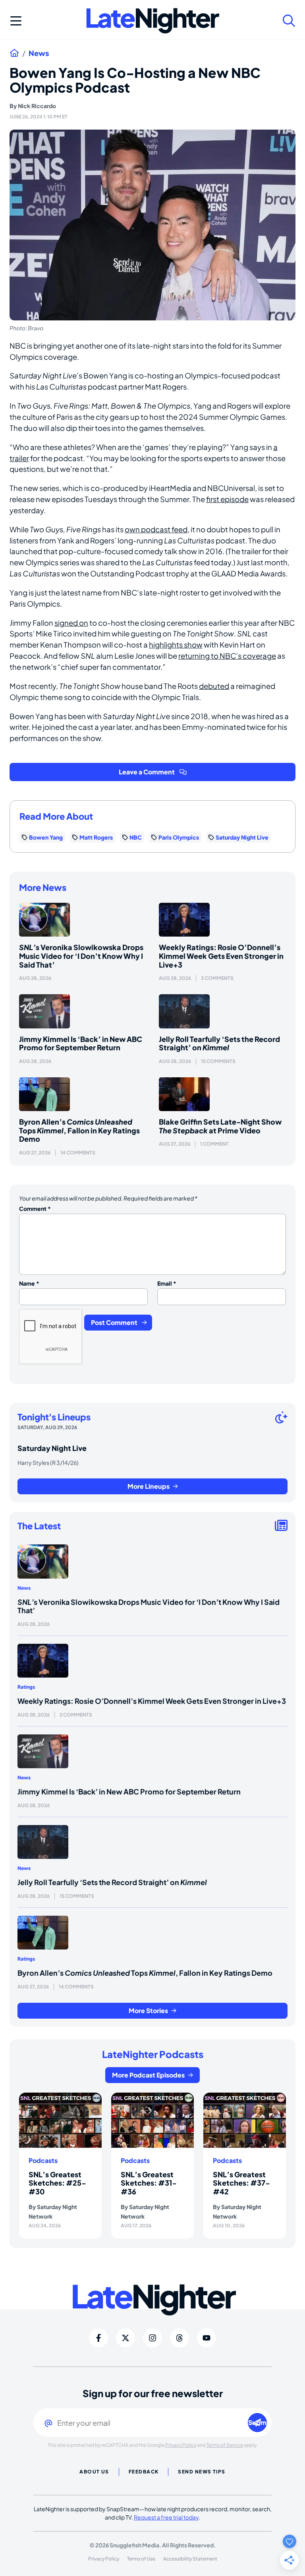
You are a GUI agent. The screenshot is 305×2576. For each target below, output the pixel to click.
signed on (71, 623)
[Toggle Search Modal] (289, 21)
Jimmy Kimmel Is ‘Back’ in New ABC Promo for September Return (81, 1043)
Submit (258, 2422)
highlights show (176, 645)
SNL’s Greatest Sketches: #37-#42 (241, 2183)
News (39, 53)
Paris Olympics (179, 837)
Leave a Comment (147, 772)
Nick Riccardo (37, 106)
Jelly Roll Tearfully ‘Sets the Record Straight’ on (219, 1043)
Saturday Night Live (242, 837)
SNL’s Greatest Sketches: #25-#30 (57, 2183)
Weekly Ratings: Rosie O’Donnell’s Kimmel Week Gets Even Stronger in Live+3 (221, 956)
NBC (136, 837)
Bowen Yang (46, 837)
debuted (214, 686)
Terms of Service (225, 2445)
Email (167, 1283)
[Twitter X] (125, 2338)
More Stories (148, 2011)
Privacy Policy (181, 2445)
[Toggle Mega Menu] (16, 21)
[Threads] (180, 2338)
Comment (35, 1208)
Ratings (26, 1687)
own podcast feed (156, 529)
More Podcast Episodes (148, 2075)
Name (29, 1283)
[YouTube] (207, 2338)
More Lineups (149, 1486)
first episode (227, 499)
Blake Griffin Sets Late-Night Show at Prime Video (220, 1126)
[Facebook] (98, 2338)
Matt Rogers (96, 837)
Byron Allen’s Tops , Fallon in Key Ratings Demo (79, 1130)
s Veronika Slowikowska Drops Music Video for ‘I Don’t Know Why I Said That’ (81, 956)
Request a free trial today (166, 2517)
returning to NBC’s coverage (227, 656)
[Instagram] (152, 2338)
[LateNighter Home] (153, 21)
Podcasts (43, 2161)
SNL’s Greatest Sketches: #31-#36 (149, 2183)
